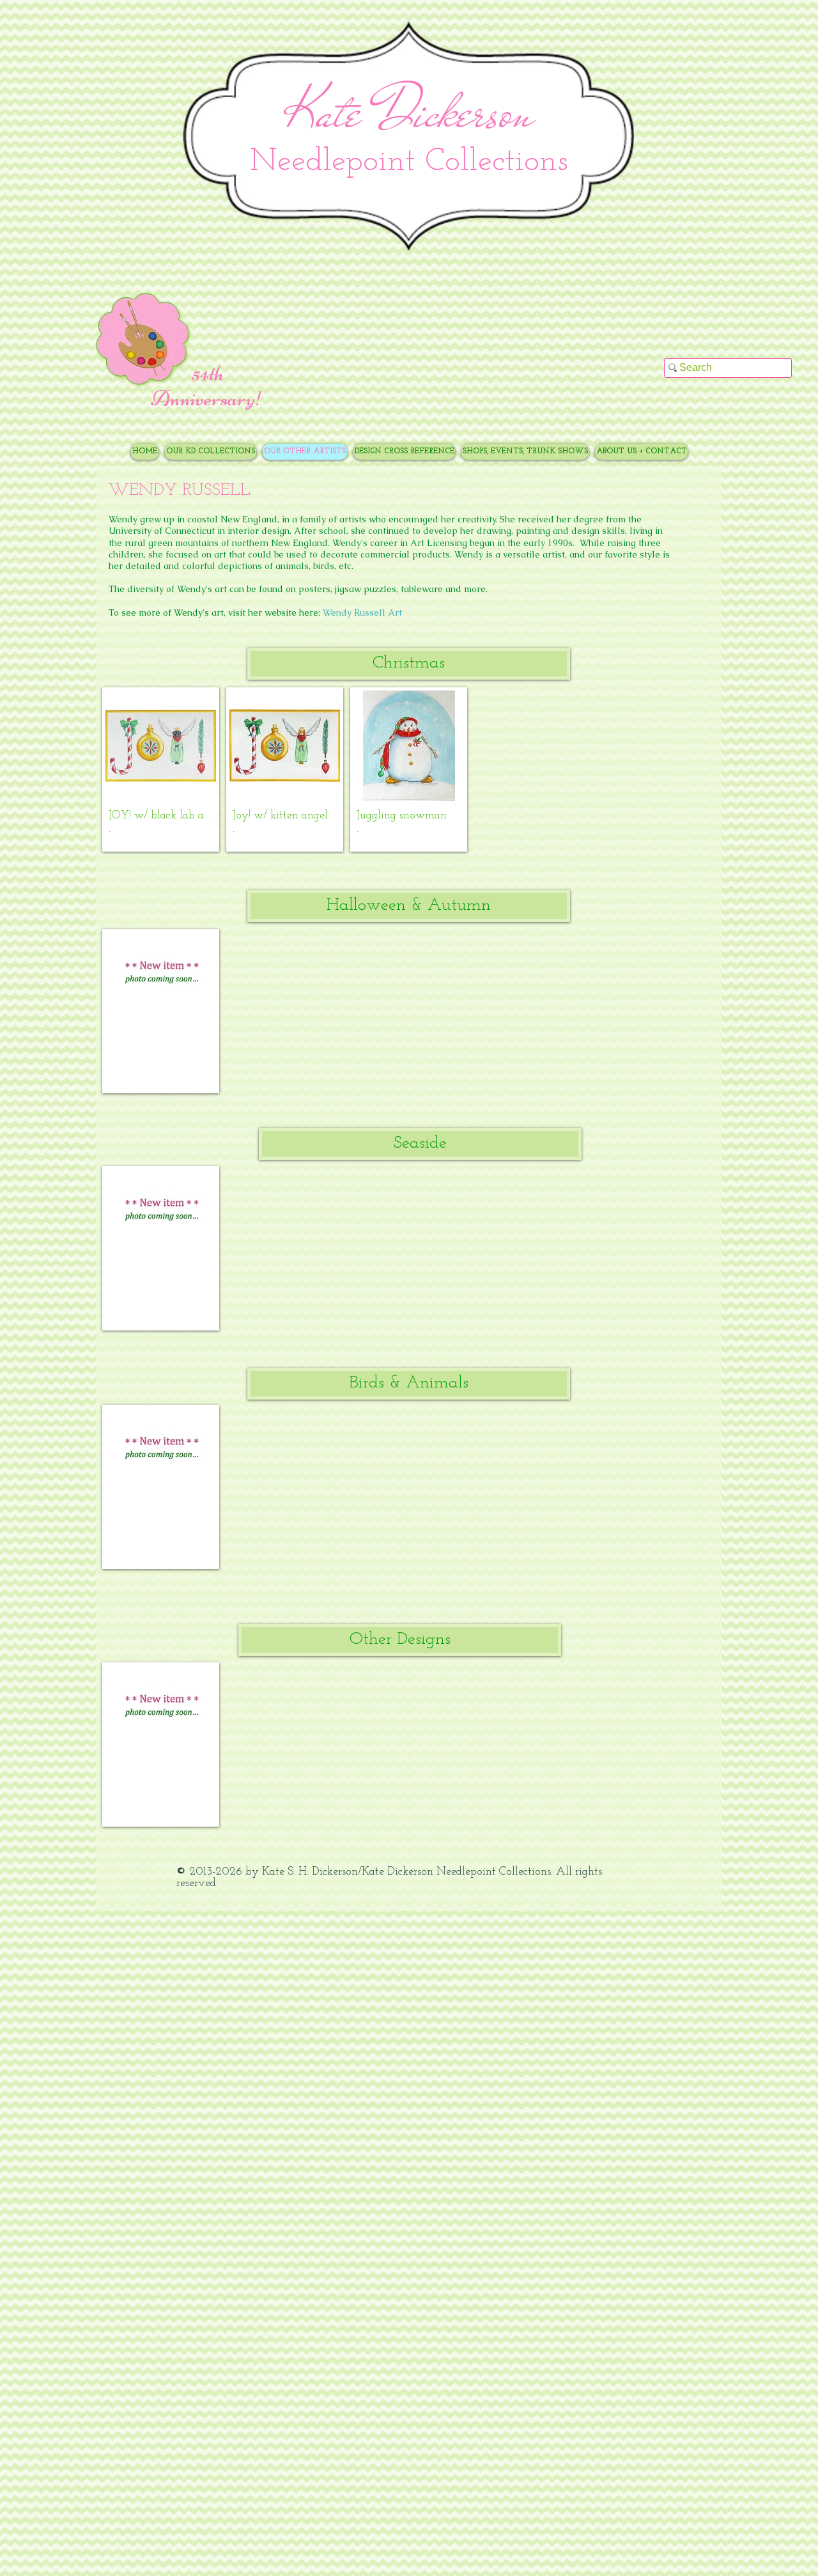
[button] (409, 664)
